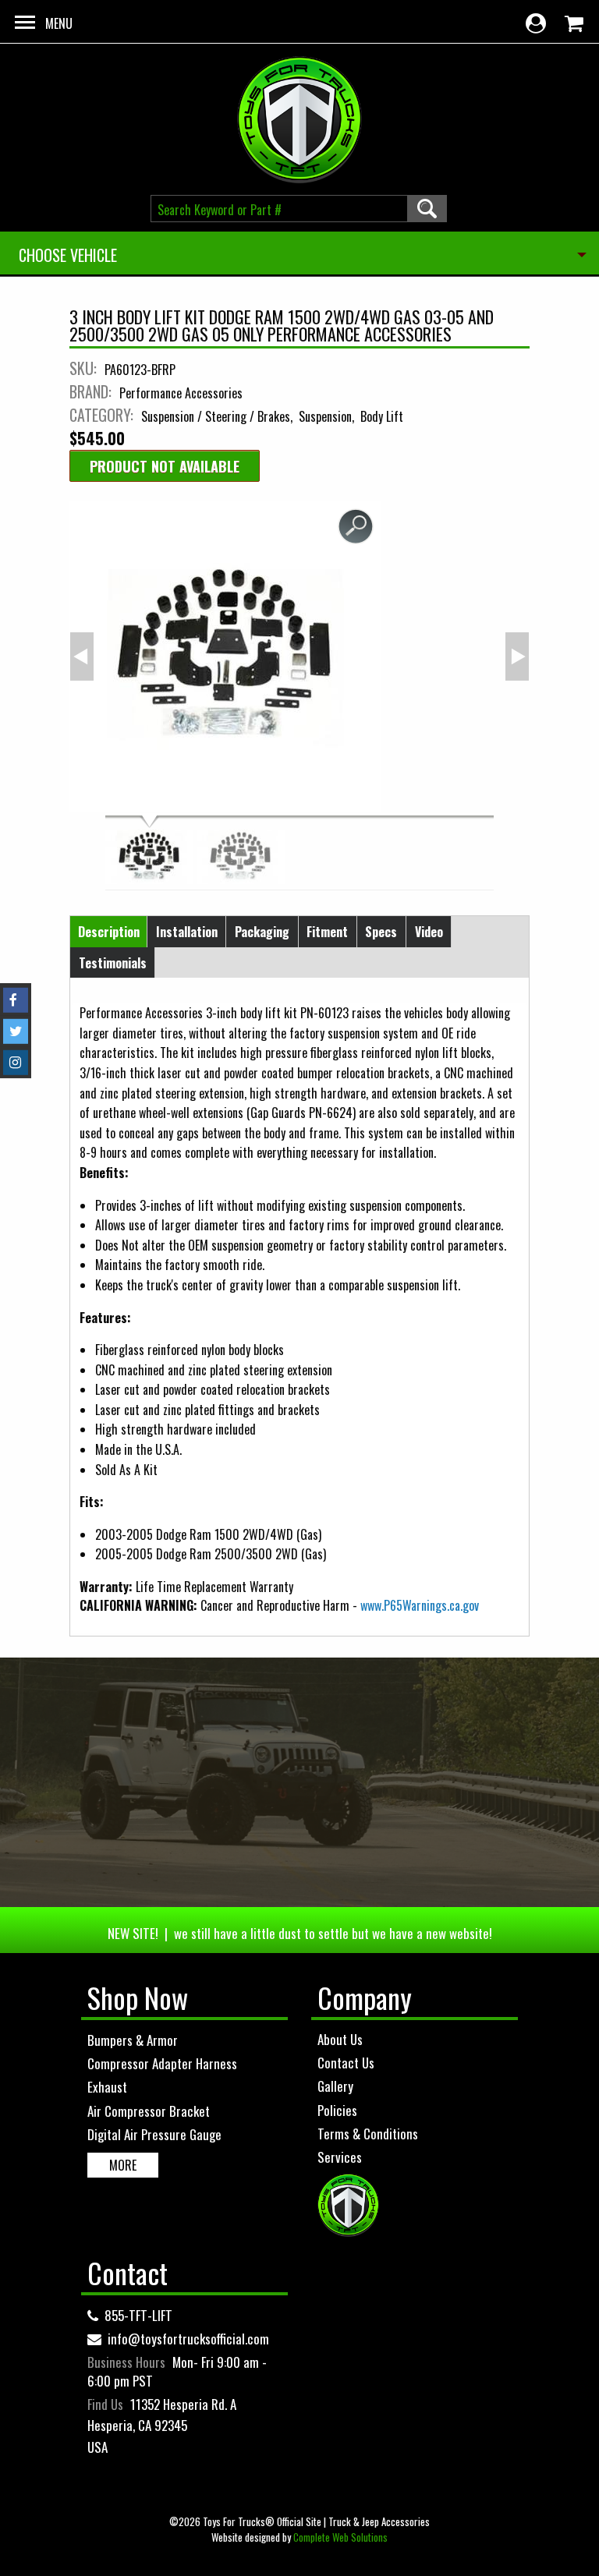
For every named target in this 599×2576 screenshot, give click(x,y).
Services (340, 2157)
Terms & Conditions (368, 2134)
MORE (123, 2165)
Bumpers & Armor (133, 2040)
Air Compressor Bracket (149, 2111)
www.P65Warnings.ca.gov (420, 1605)
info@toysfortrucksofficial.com (188, 2339)
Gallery (335, 2086)
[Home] (299, 120)
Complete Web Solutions (340, 2537)
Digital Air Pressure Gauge (154, 2134)
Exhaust (107, 2087)
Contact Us (346, 2063)
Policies (337, 2110)
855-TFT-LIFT (138, 2315)
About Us (340, 2039)
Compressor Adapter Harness (162, 2063)
